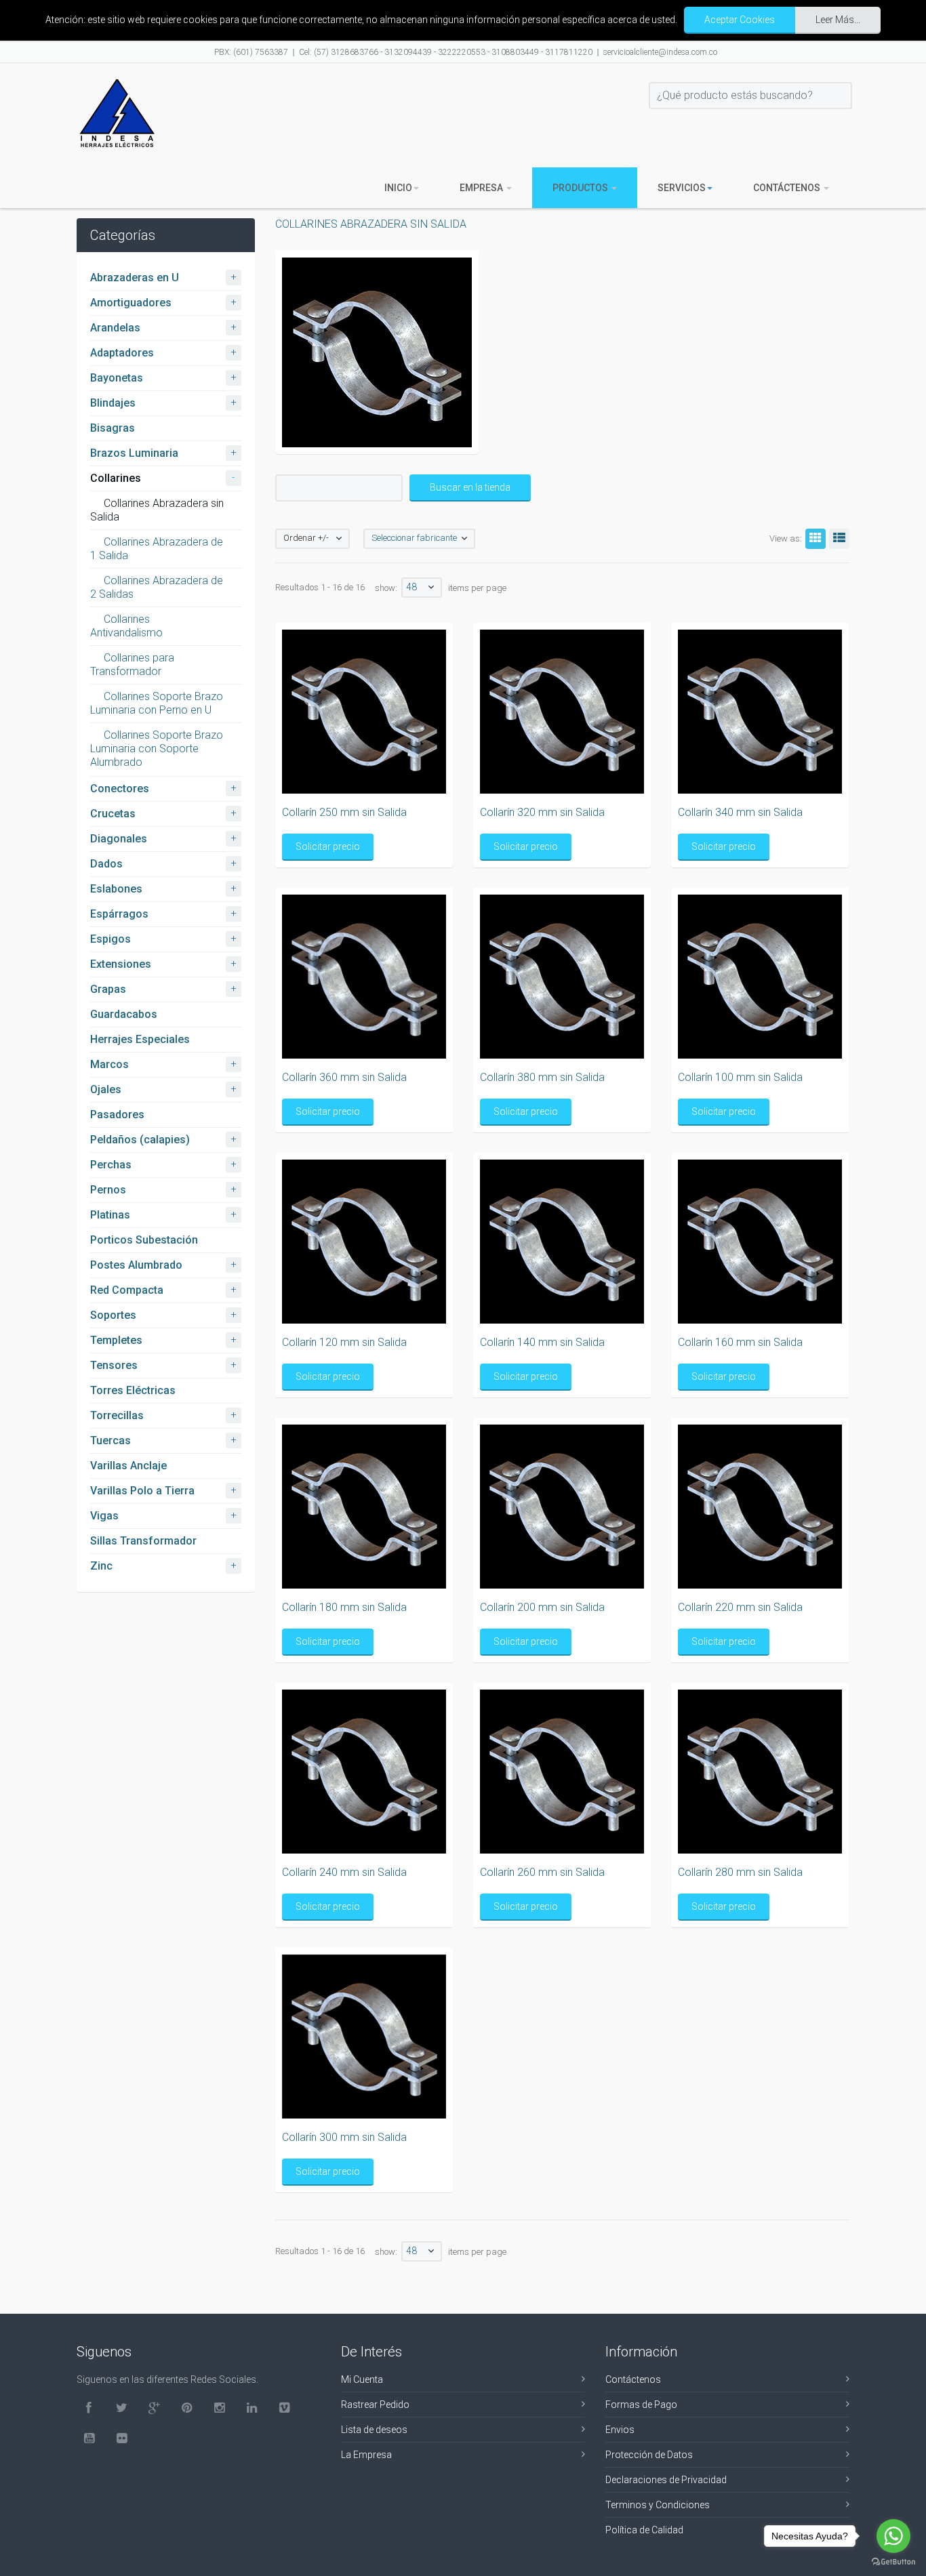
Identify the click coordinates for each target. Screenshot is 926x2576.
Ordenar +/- (306, 538)
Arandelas (115, 328)
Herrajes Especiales (140, 1039)
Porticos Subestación (144, 1240)
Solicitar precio (328, 846)
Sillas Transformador (143, 1541)
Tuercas (110, 1440)
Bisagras (113, 428)
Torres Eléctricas (133, 1390)
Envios (620, 2430)
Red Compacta (127, 1290)
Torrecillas (117, 1415)
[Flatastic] (117, 113)
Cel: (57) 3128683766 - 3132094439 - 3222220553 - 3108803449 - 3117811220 (446, 52)
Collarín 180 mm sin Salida (344, 1607)
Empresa (482, 188)
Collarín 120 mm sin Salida (344, 1342)
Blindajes (113, 403)
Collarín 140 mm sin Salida (542, 1342)
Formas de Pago (641, 2405)
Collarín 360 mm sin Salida (344, 1077)
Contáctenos (788, 188)
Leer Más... (838, 20)
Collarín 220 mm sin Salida (740, 1607)
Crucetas (113, 814)
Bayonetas (117, 378)
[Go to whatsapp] (893, 2536)
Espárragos (119, 914)
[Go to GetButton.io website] (893, 2562)
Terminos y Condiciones (658, 2505)
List (839, 539)
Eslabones (116, 889)
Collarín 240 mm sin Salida (344, 1872)
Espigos (110, 939)
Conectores (120, 789)
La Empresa (366, 2455)
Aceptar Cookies (740, 20)
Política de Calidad (644, 2530)
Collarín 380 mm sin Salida (542, 1077)
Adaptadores (122, 353)
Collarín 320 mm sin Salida (542, 812)
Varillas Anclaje (128, 1466)
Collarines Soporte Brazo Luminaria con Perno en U (157, 703)
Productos (581, 188)
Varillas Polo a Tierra (142, 1491)
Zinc (101, 1566)
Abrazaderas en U (135, 278)
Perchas (111, 1165)
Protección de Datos (649, 2455)
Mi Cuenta (362, 2379)
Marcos (109, 1064)
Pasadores (117, 1115)
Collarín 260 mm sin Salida (542, 1872)
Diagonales (119, 839)
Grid (816, 539)
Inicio (398, 188)
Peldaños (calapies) (140, 1140)
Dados (106, 864)
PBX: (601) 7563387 (251, 52)
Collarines (116, 478)
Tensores (114, 1365)
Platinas (110, 1215)
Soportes (113, 1315)
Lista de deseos (374, 2430)
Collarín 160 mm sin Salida (740, 1342)
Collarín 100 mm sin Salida (740, 1077)
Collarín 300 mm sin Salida (344, 2137)
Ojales (106, 1089)
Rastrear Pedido (375, 2405)
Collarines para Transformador (132, 665)
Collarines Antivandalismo (126, 626)
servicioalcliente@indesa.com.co (660, 52)
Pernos (108, 1190)
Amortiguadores (131, 303)
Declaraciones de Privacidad (666, 2480)
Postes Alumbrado (136, 1265)
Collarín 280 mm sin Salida (740, 1872)
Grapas (108, 989)
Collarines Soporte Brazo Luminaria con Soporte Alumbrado (157, 749)
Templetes (116, 1340)
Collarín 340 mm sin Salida (740, 812)
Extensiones (121, 964)
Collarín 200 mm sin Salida (542, 1607)
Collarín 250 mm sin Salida (344, 812)
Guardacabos (124, 1014)
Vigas (104, 1516)
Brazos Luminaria (134, 453)
